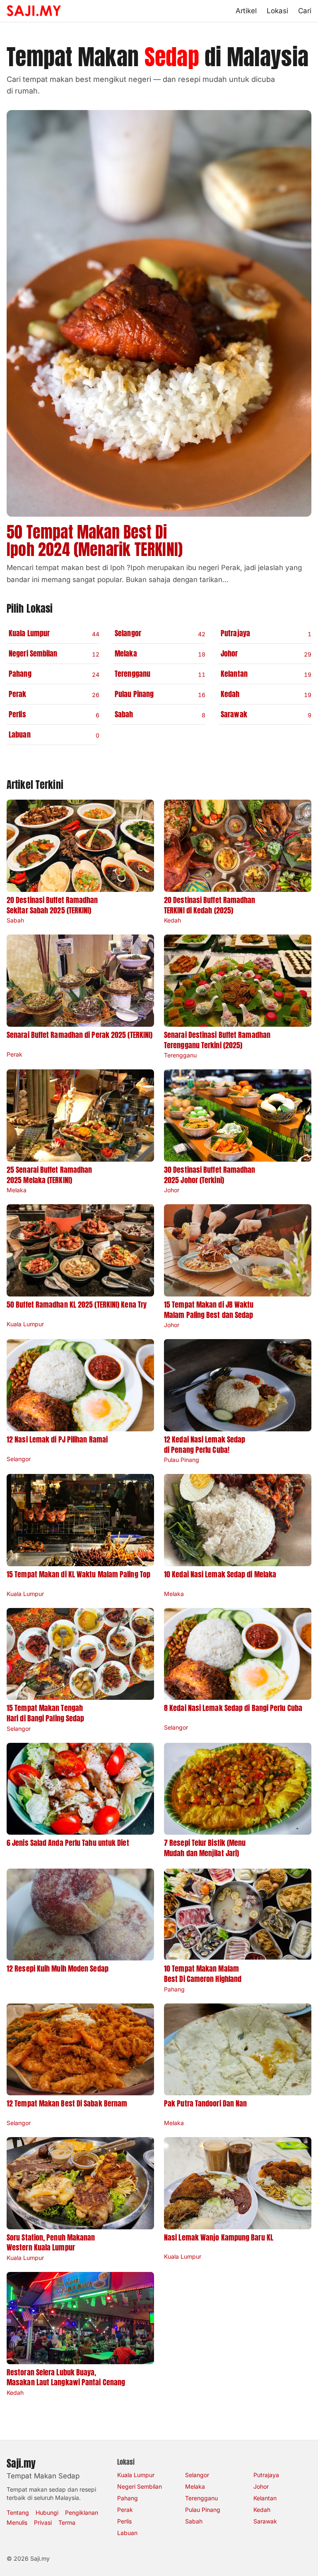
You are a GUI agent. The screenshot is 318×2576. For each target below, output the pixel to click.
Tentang (18, 2512)
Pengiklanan (82, 2512)
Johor (261, 2486)
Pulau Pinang (203, 2510)
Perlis (124, 2521)
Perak (125, 2510)
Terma (67, 2522)
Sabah (194, 2521)
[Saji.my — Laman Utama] (34, 11)
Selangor (197, 2475)
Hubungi (47, 2512)
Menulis (17, 2522)
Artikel (246, 11)
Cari (305, 11)
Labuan (127, 2533)
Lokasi (277, 11)
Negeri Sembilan (140, 2486)
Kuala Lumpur (136, 2475)
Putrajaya (266, 2475)
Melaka (195, 2486)
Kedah (262, 2510)
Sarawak (265, 2521)
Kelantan (265, 2498)
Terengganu (201, 2498)
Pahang (128, 2498)
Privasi (43, 2522)
